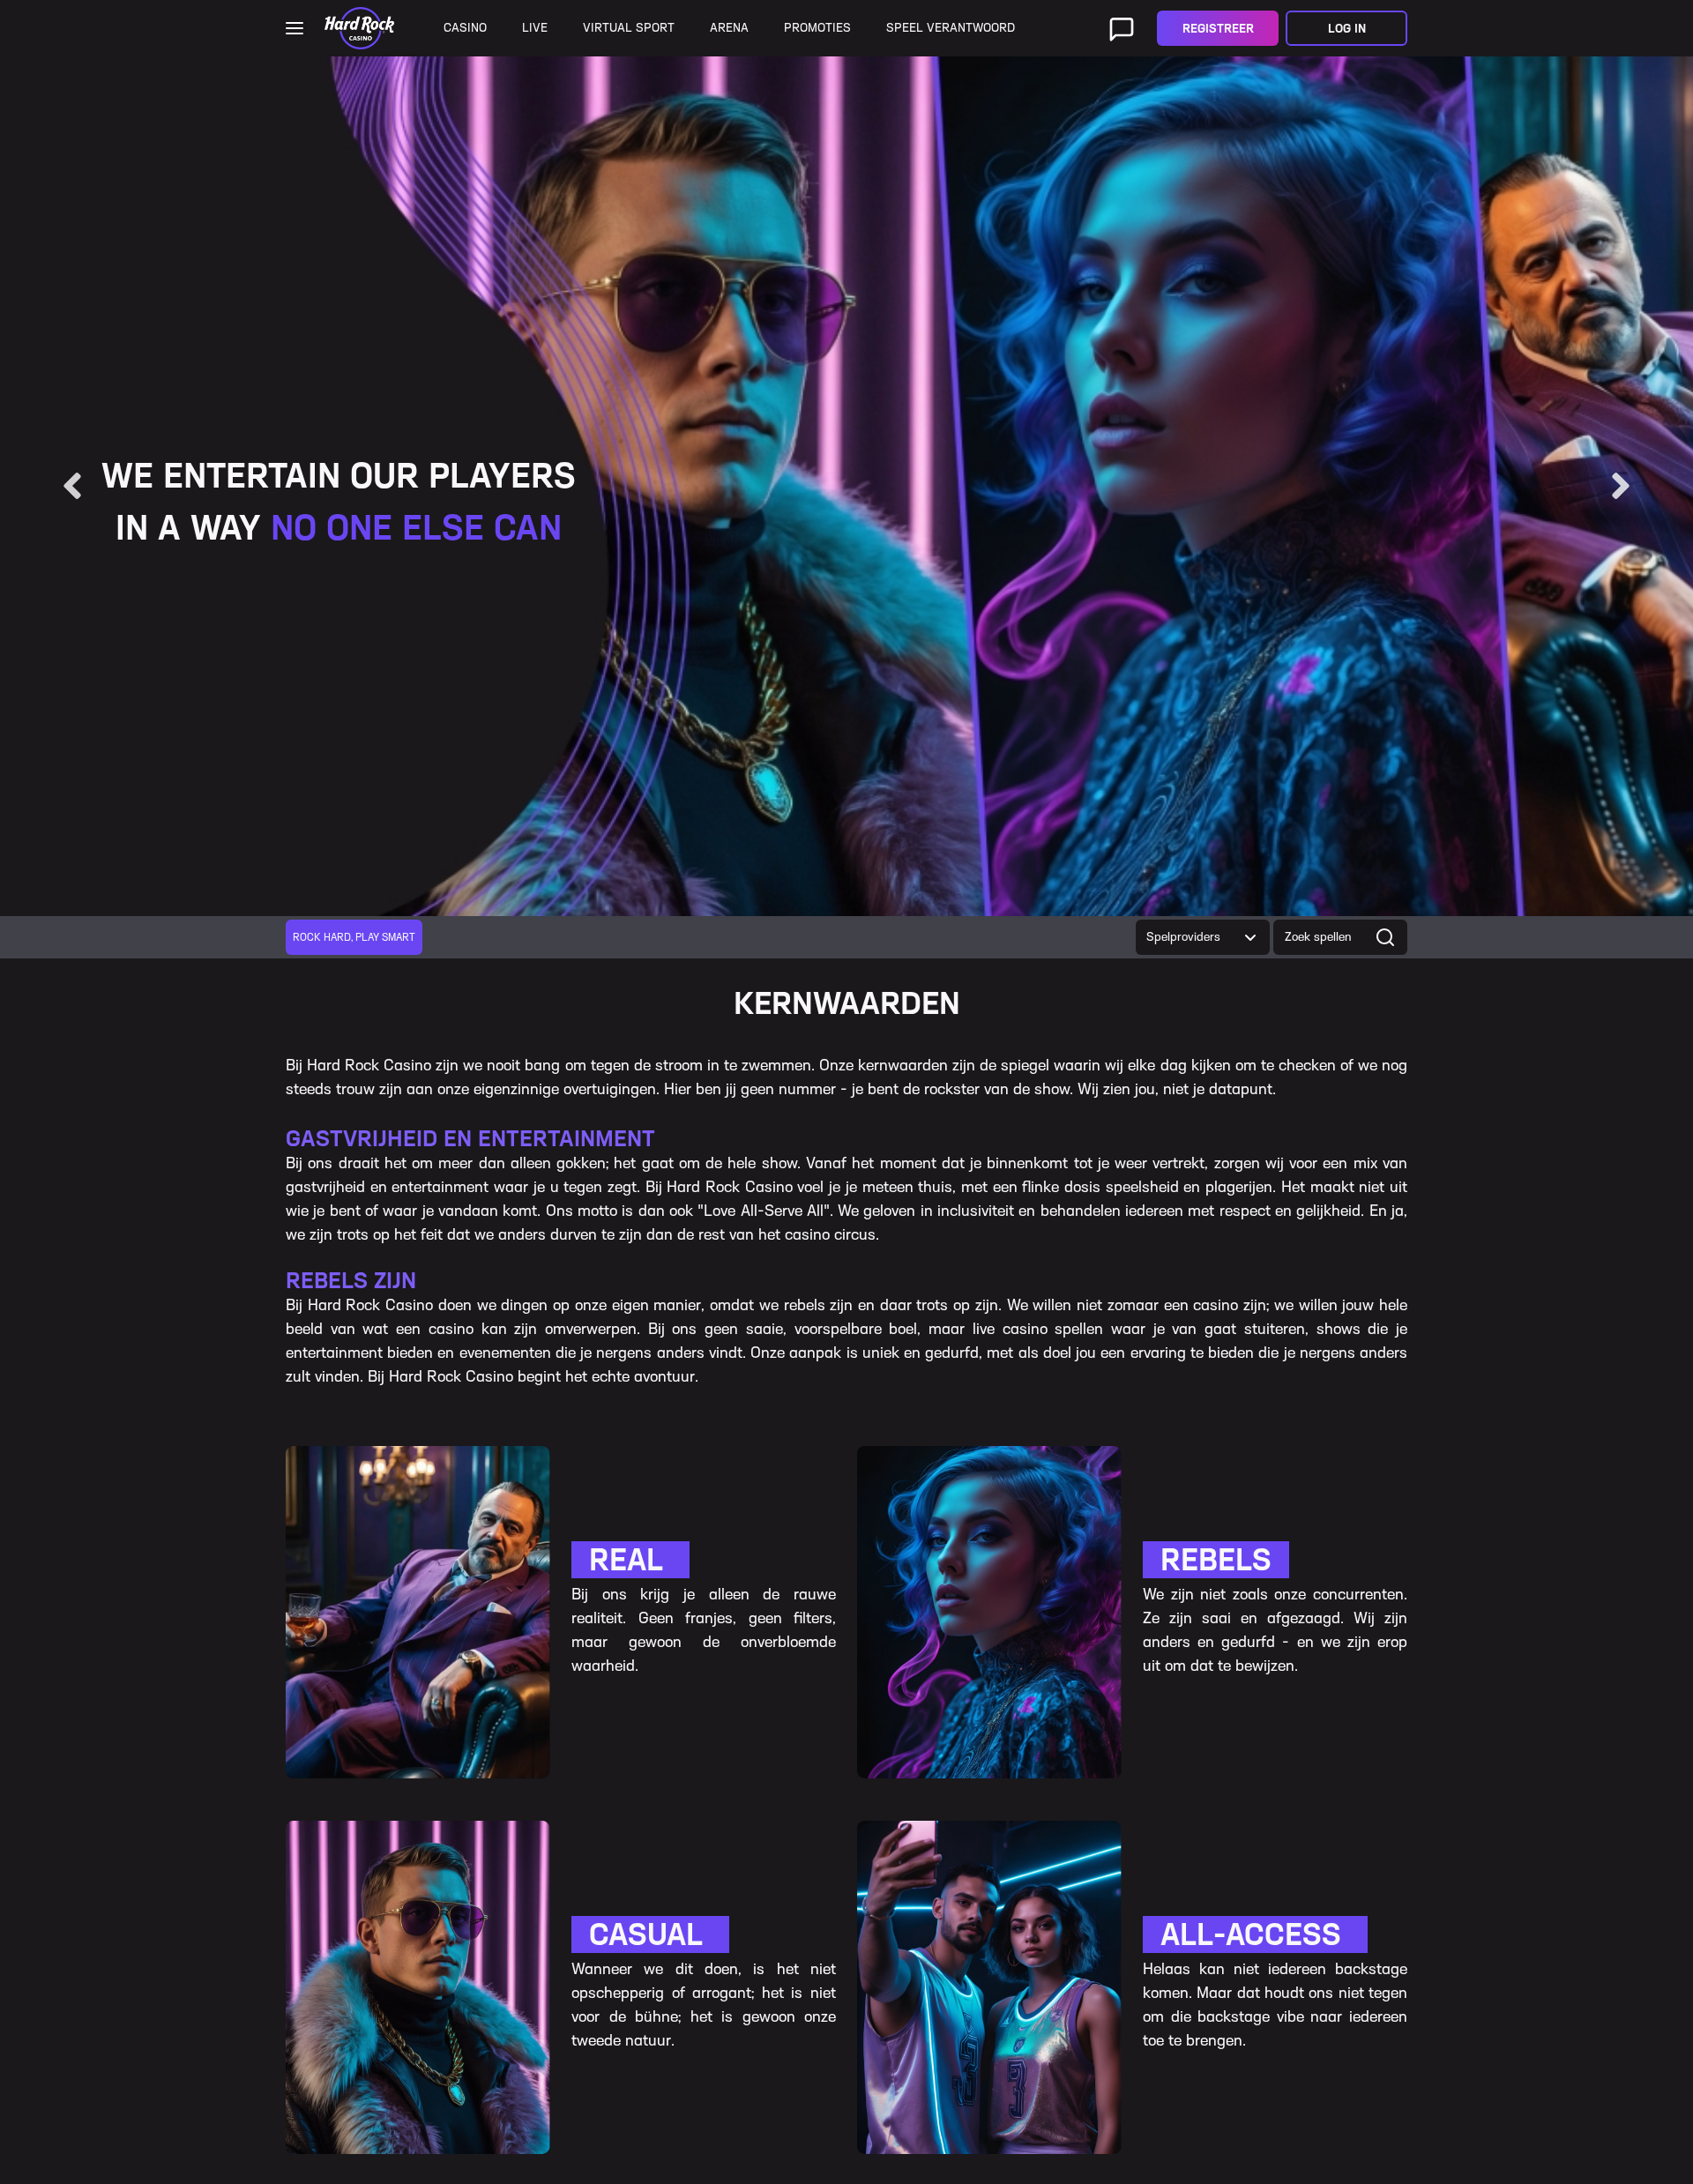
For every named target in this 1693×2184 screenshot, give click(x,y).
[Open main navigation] (295, 28)
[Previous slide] (72, 486)
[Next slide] (1621, 486)
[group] (354, 937)
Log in (1347, 29)
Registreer (1218, 29)
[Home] (359, 28)
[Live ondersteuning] (1122, 28)
